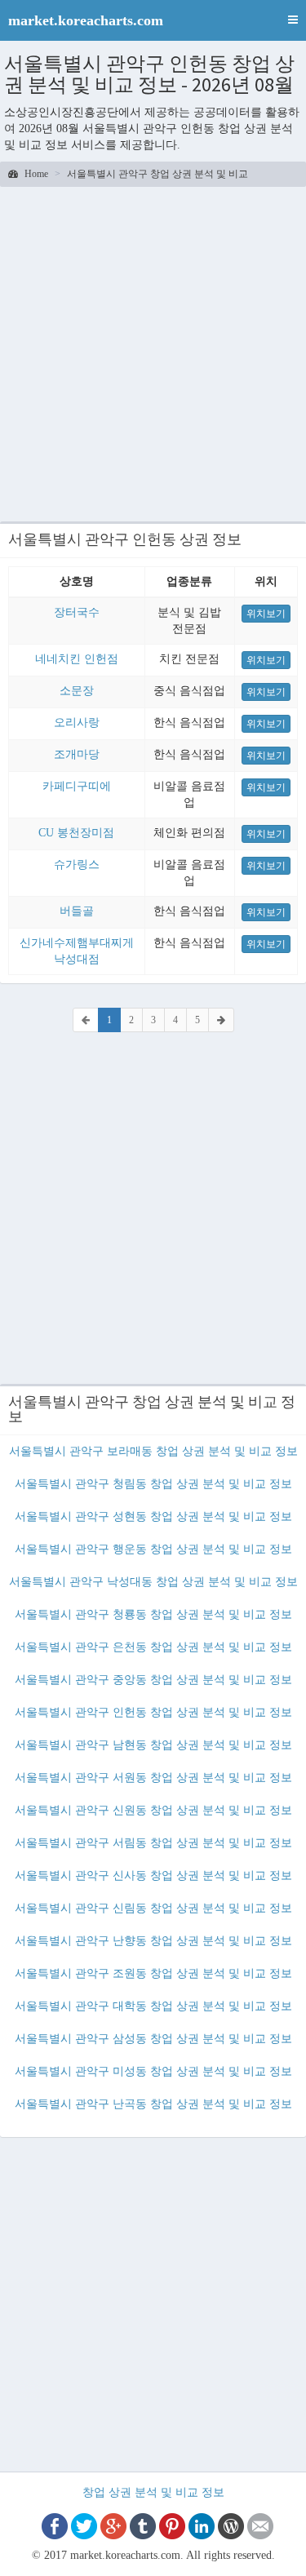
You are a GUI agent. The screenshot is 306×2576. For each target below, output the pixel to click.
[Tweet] (84, 2525)
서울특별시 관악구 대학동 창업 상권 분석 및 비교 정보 (153, 2006)
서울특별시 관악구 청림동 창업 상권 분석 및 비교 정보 (153, 1484)
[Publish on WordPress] (231, 2525)
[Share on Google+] (113, 2525)
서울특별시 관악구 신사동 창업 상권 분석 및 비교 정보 (153, 1875)
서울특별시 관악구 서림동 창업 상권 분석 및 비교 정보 (153, 1843)
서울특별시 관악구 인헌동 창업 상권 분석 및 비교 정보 (153, 1712)
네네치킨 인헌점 (77, 659)
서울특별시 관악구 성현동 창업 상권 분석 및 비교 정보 (153, 1516)
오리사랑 (77, 723)
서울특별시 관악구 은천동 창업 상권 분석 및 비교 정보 (153, 1647)
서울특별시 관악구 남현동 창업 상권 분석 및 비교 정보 (153, 1745)
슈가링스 (77, 865)
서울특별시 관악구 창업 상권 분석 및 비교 (157, 174)
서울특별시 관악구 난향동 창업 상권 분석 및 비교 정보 (153, 1941)
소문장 (77, 691)
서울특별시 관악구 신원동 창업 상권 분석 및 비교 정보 (153, 1810)
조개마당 (77, 754)
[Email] (260, 2525)
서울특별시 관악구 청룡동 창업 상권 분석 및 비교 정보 (153, 1614)
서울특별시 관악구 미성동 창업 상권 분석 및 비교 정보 (153, 2071)
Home (35, 174)
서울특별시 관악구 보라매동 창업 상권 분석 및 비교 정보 (153, 1451)
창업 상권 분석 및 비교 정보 (153, 2492)
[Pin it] (172, 2525)
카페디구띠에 (77, 786)
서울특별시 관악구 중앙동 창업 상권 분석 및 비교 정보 (153, 1680)
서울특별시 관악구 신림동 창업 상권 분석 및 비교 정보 (153, 1908)
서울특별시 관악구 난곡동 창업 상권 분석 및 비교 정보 (153, 2104)
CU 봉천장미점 (76, 833)
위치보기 (266, 614)
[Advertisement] (153, 352)
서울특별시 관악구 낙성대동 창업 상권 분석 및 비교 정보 (153, 1582)
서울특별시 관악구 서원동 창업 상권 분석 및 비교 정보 (153, 1778)
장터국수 (77, 612)
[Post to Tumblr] (143, 2525)
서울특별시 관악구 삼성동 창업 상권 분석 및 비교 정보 (153, 2039)
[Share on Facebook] (55, 2525)
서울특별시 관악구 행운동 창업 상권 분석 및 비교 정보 (153, 1549)
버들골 (77, 911)
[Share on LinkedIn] (202, 2525)
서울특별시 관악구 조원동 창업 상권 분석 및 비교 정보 (153, 1973)
